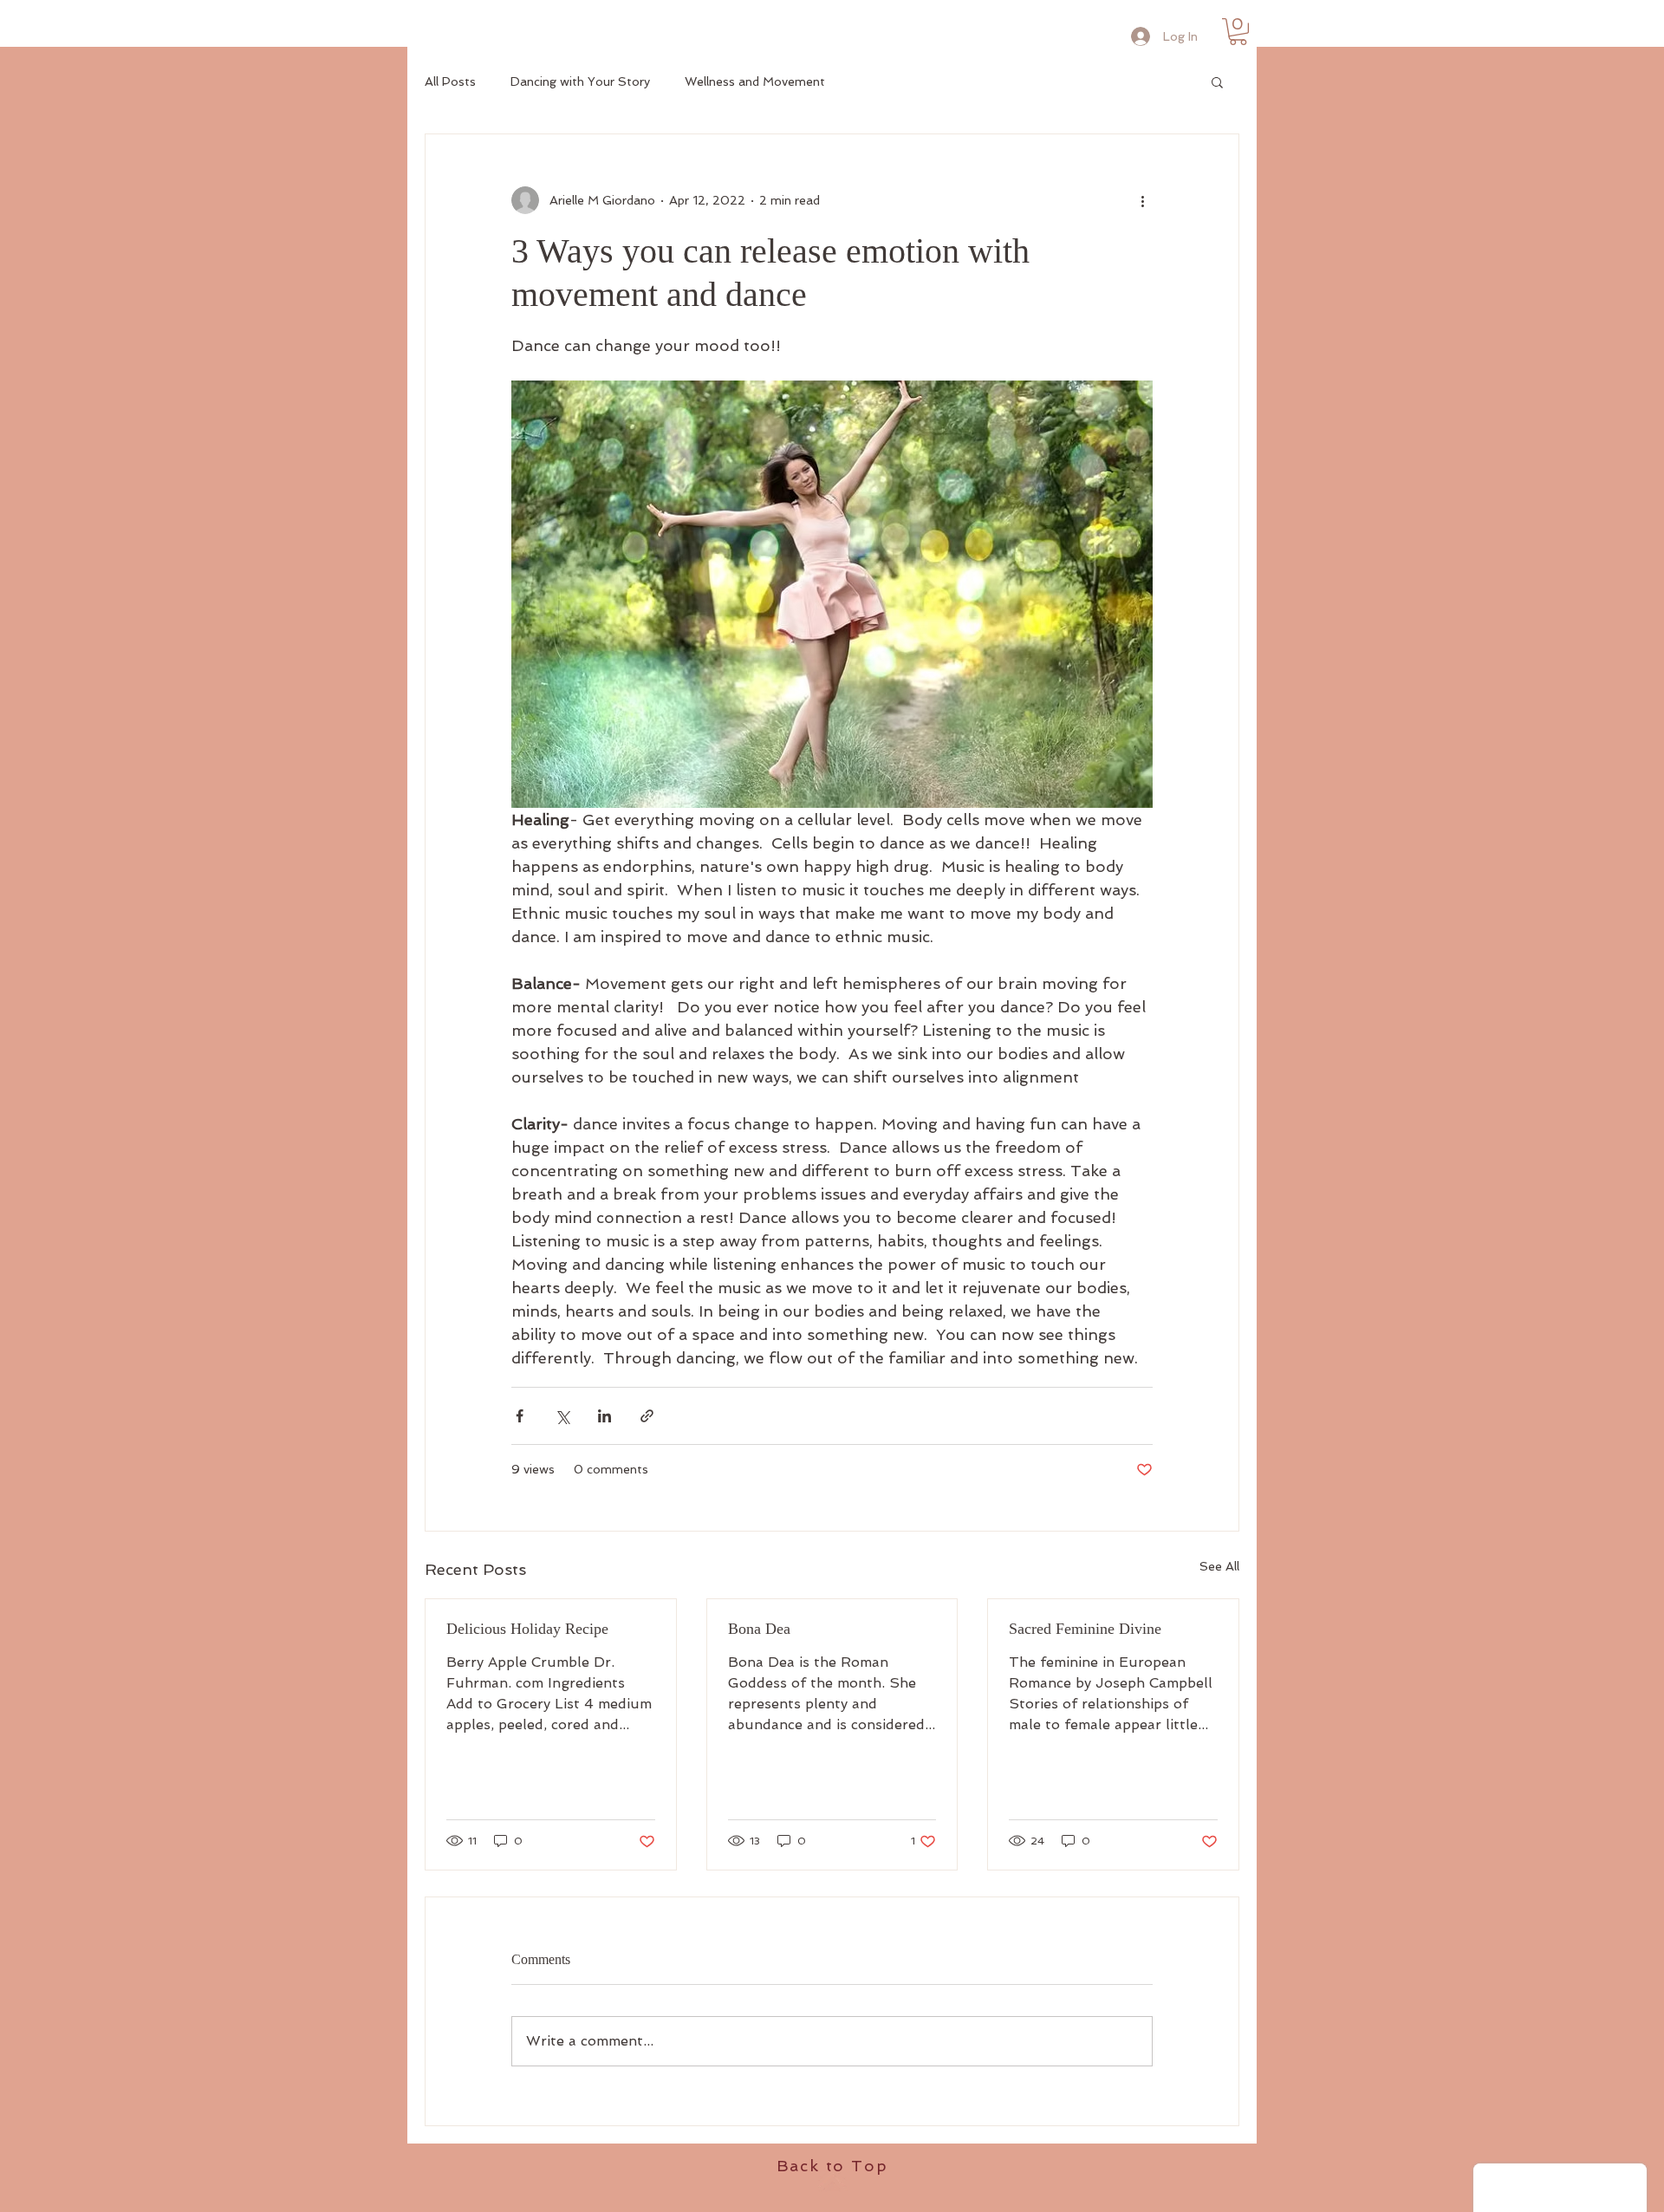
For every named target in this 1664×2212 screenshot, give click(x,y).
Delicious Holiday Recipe (527, 1629)
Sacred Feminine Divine (1085, 1629)
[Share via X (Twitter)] (562, 1416)
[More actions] (1142, 200)
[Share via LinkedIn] (604, 1416)
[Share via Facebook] (520, 1416)
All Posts (450, 81)
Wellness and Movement (755, 81)
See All (1219, 1566)
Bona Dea (759, 1629)
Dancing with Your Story (580, 81)
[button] (1238, 32)
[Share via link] (647, 1416)
